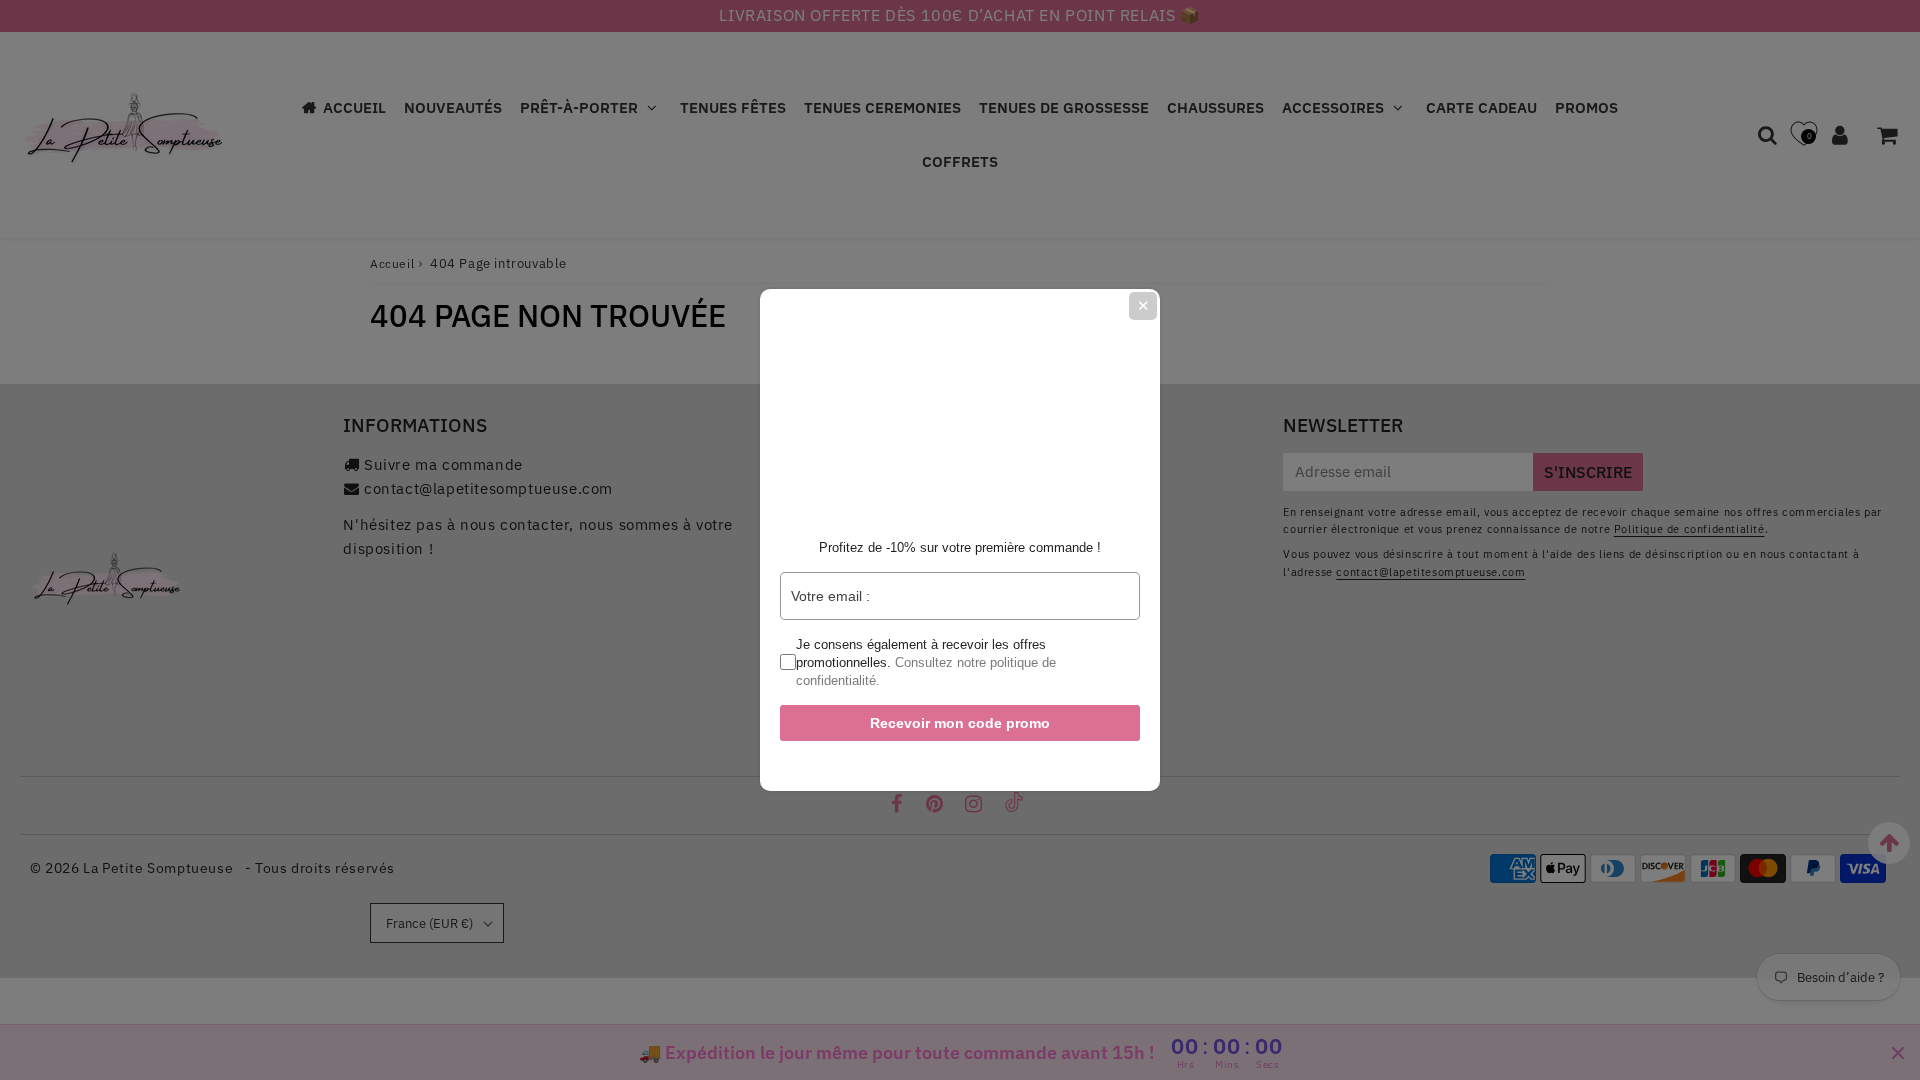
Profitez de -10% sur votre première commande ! (960, 547)
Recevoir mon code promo (960, 723)
